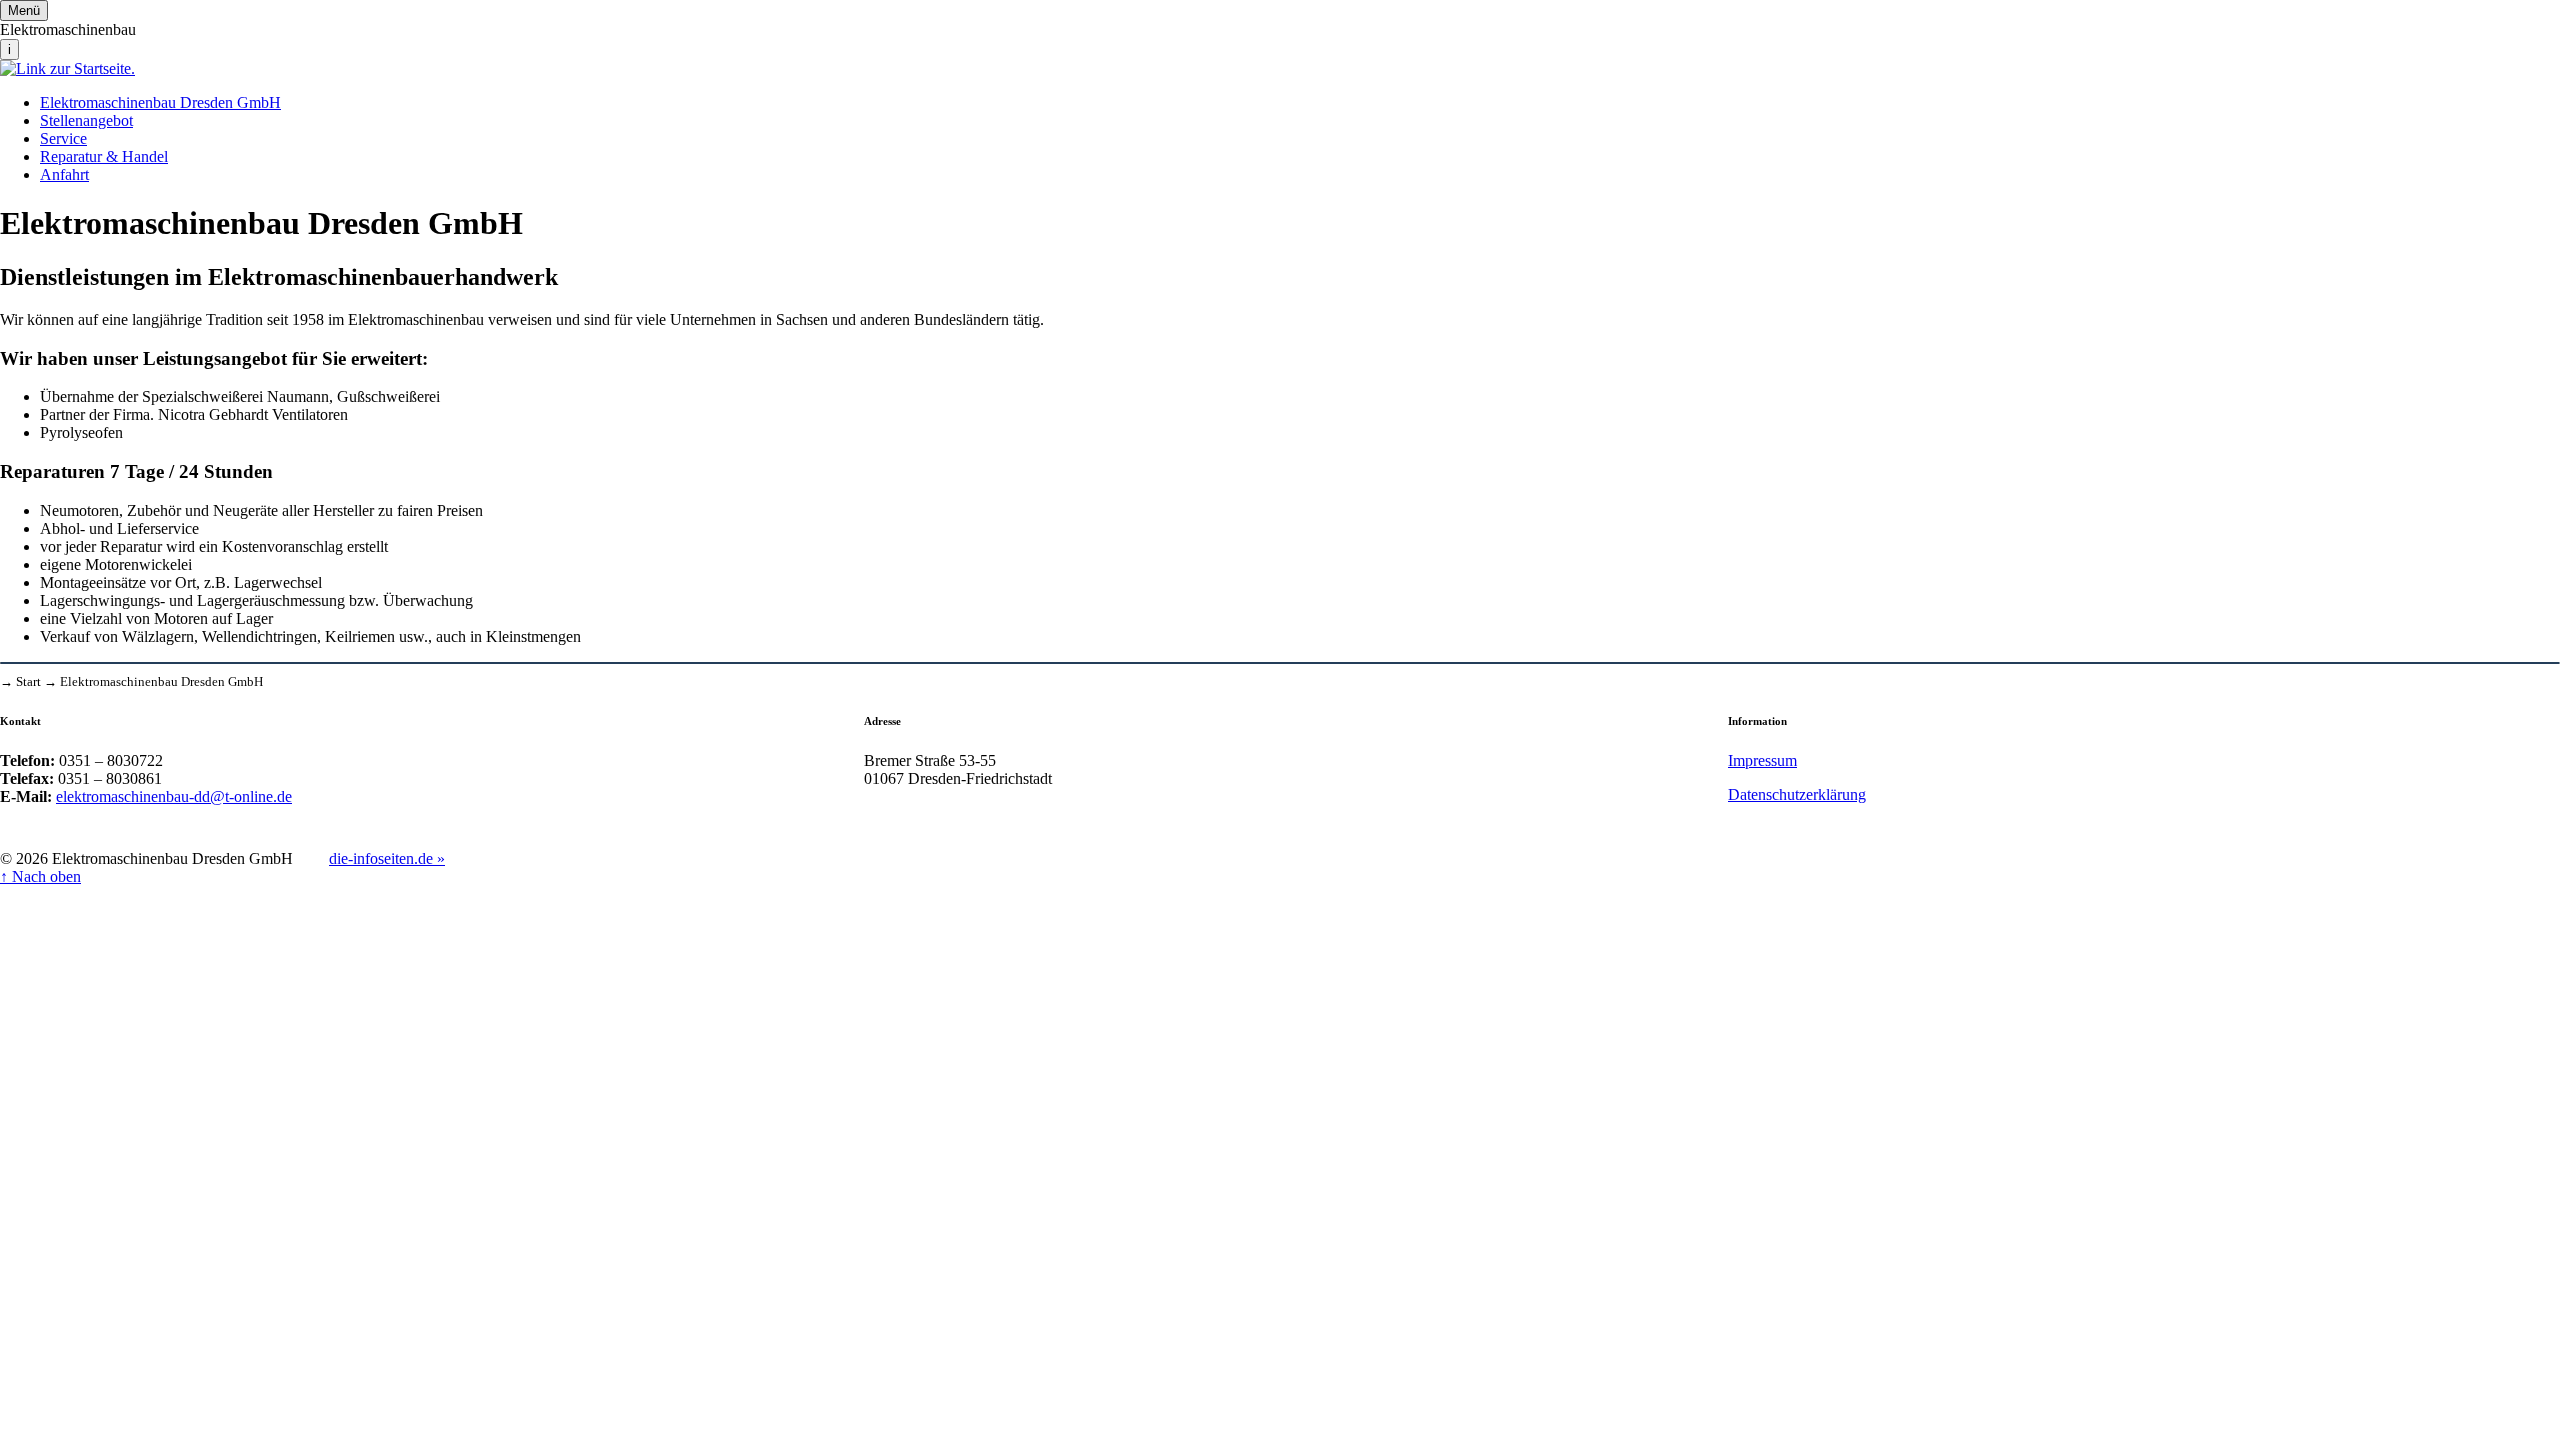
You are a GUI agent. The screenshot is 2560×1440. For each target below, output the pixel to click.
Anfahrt (64, 174)
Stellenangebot (86, 120)
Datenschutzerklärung (1797, 794)
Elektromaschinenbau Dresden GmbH (160, 102)
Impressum (1762, 760)
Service (63, 138)
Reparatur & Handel (104, 156)
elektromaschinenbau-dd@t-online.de (174, 796)
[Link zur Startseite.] (67, 68)
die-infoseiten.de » (387, 858)
